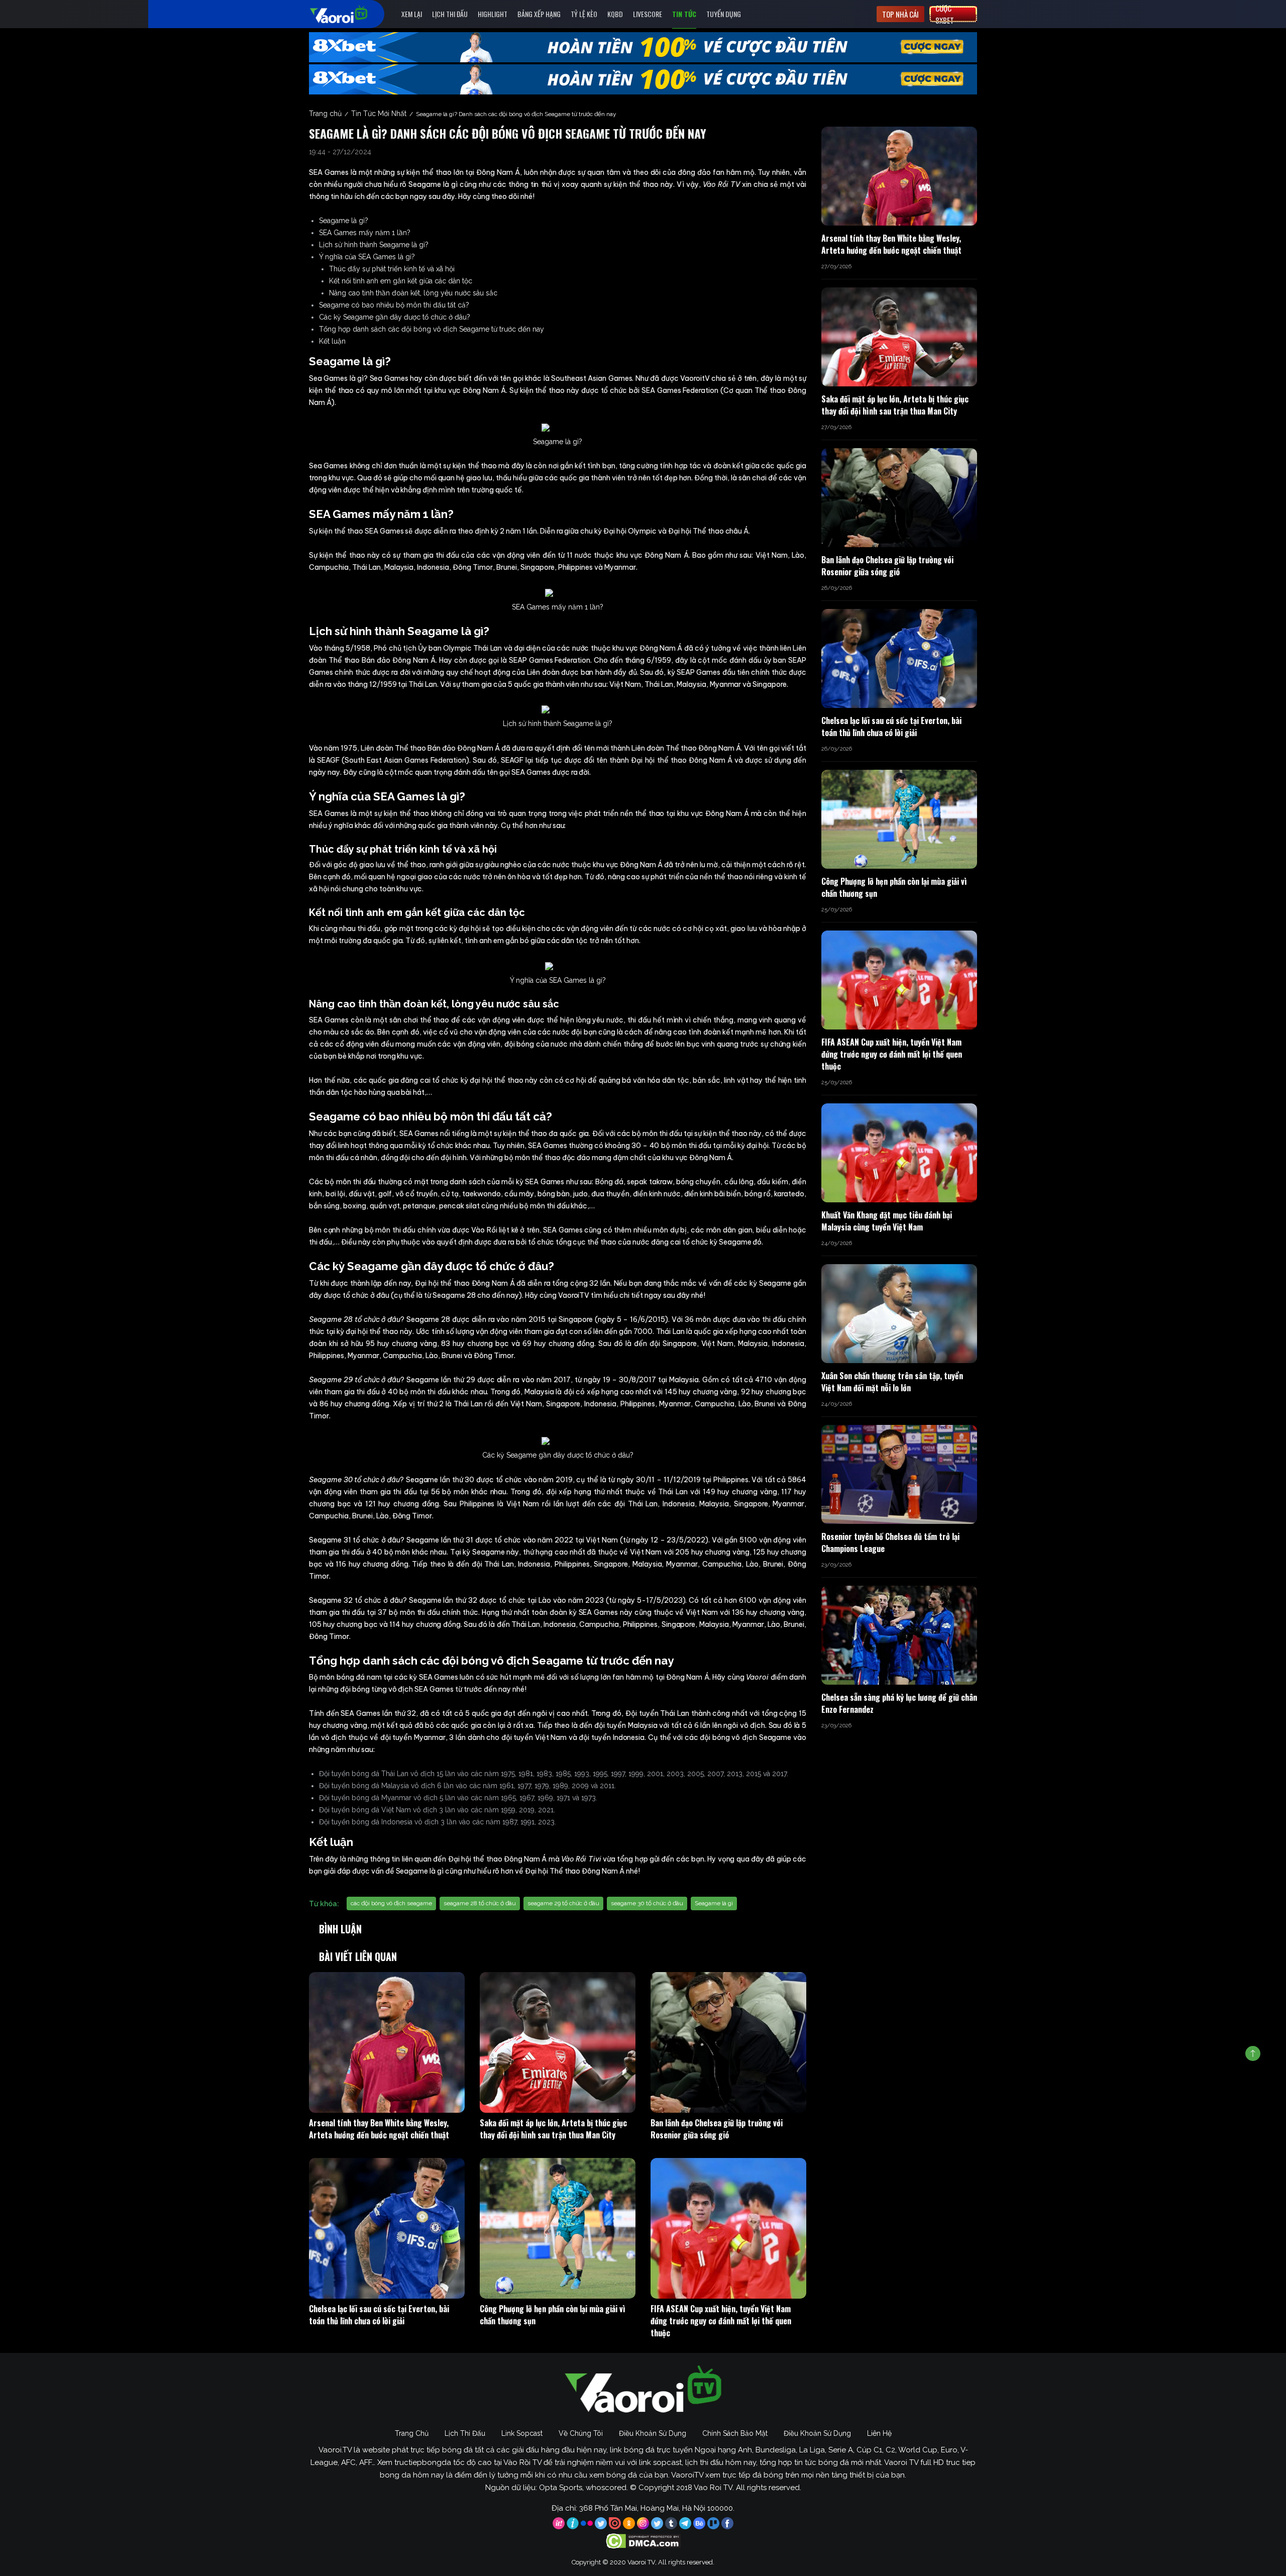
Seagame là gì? (344, 221)
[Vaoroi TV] (349, 14)
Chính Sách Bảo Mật (735, 2433)
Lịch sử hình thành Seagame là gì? (374, 245)
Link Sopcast (522, 2433)
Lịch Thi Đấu (450, 14)
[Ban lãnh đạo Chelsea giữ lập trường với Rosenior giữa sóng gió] (728, 2042)
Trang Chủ (412, 2433)
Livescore (648, 14)
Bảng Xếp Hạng (539, 14)
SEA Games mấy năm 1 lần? (365, 233)
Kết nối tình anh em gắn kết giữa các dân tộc (401, 281)
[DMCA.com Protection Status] (643, 2541)
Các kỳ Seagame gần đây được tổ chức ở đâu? (395, 317)
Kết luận (332, 341)
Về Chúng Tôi (581, 2433)
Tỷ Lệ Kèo (584, 14)
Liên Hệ (879, 2433)
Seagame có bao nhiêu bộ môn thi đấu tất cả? (394, 305)
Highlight (493, 14)
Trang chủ (325, 114)
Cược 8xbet (945, 14)
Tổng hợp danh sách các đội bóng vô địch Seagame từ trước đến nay (432, 329)
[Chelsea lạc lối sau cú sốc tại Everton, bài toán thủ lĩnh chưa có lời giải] (387, 2228)
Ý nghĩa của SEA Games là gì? (367, 257)
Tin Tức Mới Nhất (379, 114)
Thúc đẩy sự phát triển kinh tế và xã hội (392, 269)
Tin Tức (684, 14)
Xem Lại (412, 14)
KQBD (615, 14)
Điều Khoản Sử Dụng (653, 2433)
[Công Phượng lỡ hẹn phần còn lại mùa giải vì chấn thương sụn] (558, 2228)
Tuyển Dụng (724, 14)
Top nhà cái (900, 14)
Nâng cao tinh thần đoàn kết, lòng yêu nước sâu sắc (413, 293)
